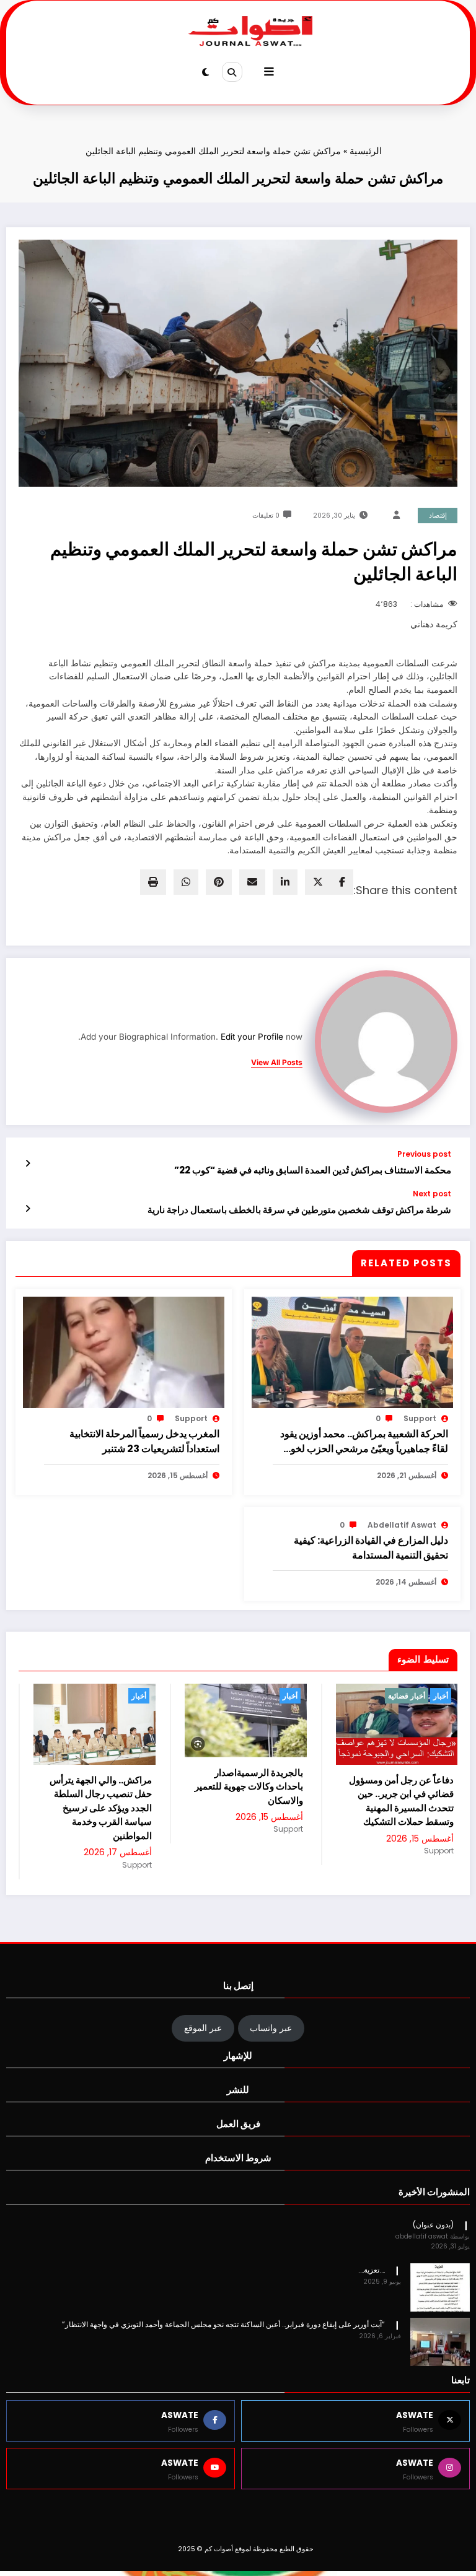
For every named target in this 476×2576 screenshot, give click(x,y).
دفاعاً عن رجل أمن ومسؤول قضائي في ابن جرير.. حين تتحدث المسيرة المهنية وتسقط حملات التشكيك (251, 1801)
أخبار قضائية (256, 1696)
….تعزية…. (372, 2322)
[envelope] (252, 882)
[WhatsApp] (186, 882)
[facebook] (342, 882)
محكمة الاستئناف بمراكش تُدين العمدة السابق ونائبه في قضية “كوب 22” (313, 1170)
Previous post (424, 1154)
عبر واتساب (271, 2080)
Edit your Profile (252, 1037)
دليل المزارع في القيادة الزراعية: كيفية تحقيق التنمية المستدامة (371, 1548)
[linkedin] (285, 882)
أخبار (139, 1696)
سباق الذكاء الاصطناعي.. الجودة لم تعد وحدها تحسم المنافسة (403, 1874)
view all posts (277, 1063)
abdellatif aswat (402, 1525)
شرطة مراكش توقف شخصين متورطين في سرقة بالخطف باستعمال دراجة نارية (299, 1210)
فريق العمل (238, 2176)
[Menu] (269, 72)
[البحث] (232, 72)
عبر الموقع (203, 2080)
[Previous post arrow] (28, 1164)
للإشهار (238, 2108)
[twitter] (318, 882)
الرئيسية (366, 151)
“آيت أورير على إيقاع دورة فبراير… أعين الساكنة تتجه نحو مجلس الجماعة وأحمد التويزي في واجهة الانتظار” (223, 2376)
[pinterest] (219, 882)
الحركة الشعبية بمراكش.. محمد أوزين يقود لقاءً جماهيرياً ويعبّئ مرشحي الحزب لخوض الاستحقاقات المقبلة (364, 1442)
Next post (432, 1194)
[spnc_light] (205, 72)
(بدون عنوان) (433, 2277)
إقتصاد (438, 516)
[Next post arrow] (28, 1209)
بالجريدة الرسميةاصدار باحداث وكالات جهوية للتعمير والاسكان (98, 1786)
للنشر (238, 2142)
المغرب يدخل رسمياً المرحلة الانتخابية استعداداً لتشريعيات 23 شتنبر (144, 1441)
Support (420, 1418)
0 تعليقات (266, 516)
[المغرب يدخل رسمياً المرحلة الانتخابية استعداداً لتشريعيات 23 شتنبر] (124, 1352)
